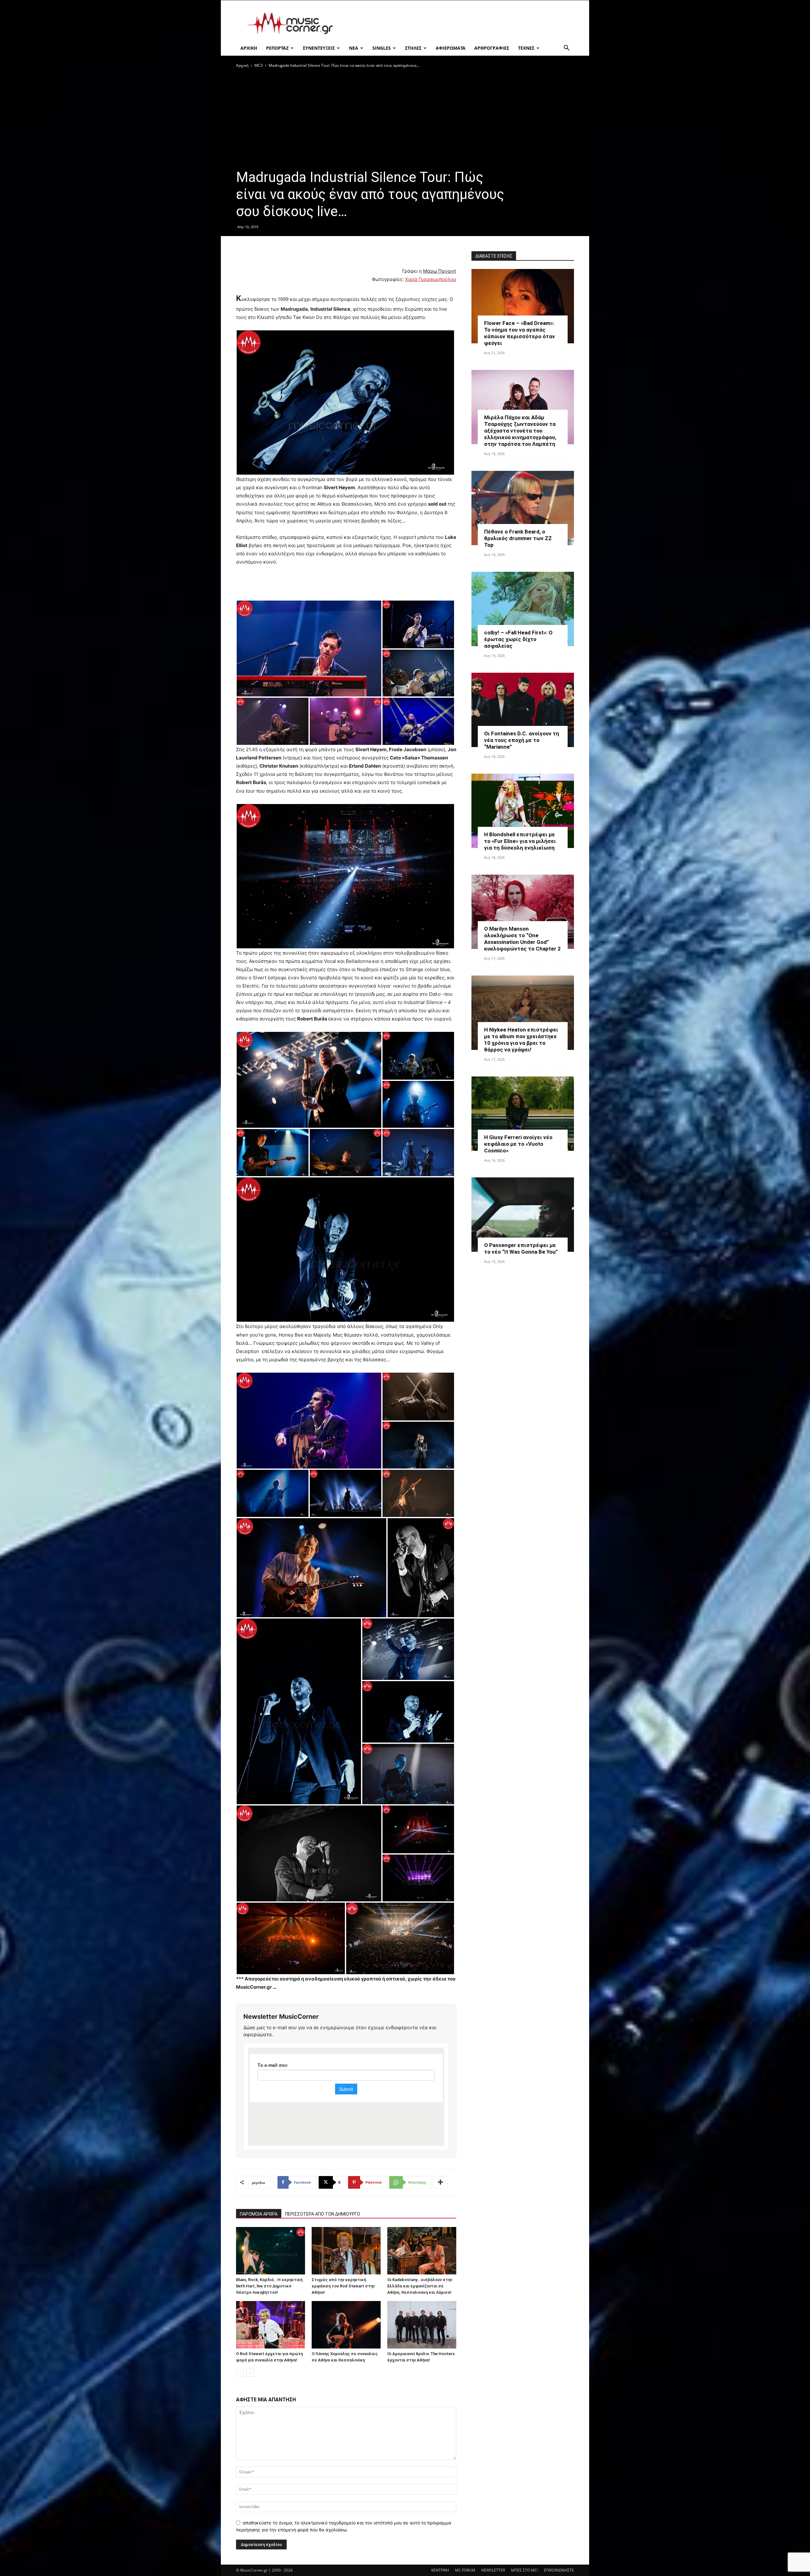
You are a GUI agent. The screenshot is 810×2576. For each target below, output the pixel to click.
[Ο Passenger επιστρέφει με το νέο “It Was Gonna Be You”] (523, 1215)
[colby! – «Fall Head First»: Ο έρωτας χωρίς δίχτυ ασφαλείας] (523, 609)
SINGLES (382, 48)
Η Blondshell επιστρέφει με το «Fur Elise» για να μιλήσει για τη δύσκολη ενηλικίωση (520, 841)
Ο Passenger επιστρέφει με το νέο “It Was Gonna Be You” (521, 1248)
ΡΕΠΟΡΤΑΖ (277, 48)
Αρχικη (249, 48)
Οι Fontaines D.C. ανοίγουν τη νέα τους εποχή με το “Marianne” (522, 740)
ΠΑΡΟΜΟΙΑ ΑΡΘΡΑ (259, 2214)
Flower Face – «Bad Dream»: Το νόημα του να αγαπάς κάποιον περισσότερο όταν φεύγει (520, 333)
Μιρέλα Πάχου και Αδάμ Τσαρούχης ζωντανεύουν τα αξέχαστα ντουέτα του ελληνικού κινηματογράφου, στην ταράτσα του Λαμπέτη (520, 431)
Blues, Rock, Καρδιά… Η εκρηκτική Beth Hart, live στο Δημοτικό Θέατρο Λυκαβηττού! (269, 2286)
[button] (566, 49)
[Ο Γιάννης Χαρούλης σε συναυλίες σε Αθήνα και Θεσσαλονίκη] (346, 2325)
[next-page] (250, 2373)
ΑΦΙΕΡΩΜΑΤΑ (451, 48)
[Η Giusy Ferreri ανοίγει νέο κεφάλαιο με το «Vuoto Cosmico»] (523, 1114)
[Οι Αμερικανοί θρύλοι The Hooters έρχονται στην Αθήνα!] (422, 2325)
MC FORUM (465, 2570)
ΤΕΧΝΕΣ (526, 48)
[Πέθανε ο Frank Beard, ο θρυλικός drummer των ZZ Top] (523, 508)
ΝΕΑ (354, 48)
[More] (441, 2182)
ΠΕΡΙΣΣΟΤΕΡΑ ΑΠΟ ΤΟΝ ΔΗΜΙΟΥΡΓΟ (323, 2214)
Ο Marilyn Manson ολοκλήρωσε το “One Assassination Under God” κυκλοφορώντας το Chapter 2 (522, 939)
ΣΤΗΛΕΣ (413, 48)
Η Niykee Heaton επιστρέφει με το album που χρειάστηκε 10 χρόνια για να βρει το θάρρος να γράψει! (521, 1040)
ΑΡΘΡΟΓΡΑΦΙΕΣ (492, 48)
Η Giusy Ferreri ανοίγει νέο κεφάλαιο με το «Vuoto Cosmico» (518, 1144)
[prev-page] (240, 2373)
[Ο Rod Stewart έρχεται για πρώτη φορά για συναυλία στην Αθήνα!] (271, 2325)
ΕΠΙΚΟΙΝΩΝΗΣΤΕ (559, 2570)
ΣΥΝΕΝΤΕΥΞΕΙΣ (319, 48)
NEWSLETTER (493, 2570)
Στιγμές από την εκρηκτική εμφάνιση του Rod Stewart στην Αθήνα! (343, 2286)
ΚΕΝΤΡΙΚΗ (440, 2570)
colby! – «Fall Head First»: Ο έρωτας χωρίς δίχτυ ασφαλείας (518, 639)
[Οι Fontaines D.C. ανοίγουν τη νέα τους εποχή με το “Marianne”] (523, 710)
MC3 (259, 65)
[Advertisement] (459, 23)
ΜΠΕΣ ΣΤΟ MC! (524, 2570)
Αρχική (242, 65)
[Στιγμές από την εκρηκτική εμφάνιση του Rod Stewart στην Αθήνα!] (346, 2251)
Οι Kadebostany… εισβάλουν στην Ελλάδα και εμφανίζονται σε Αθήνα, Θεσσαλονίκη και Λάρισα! (420, 2286)
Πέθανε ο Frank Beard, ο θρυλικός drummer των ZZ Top (518, 538)
